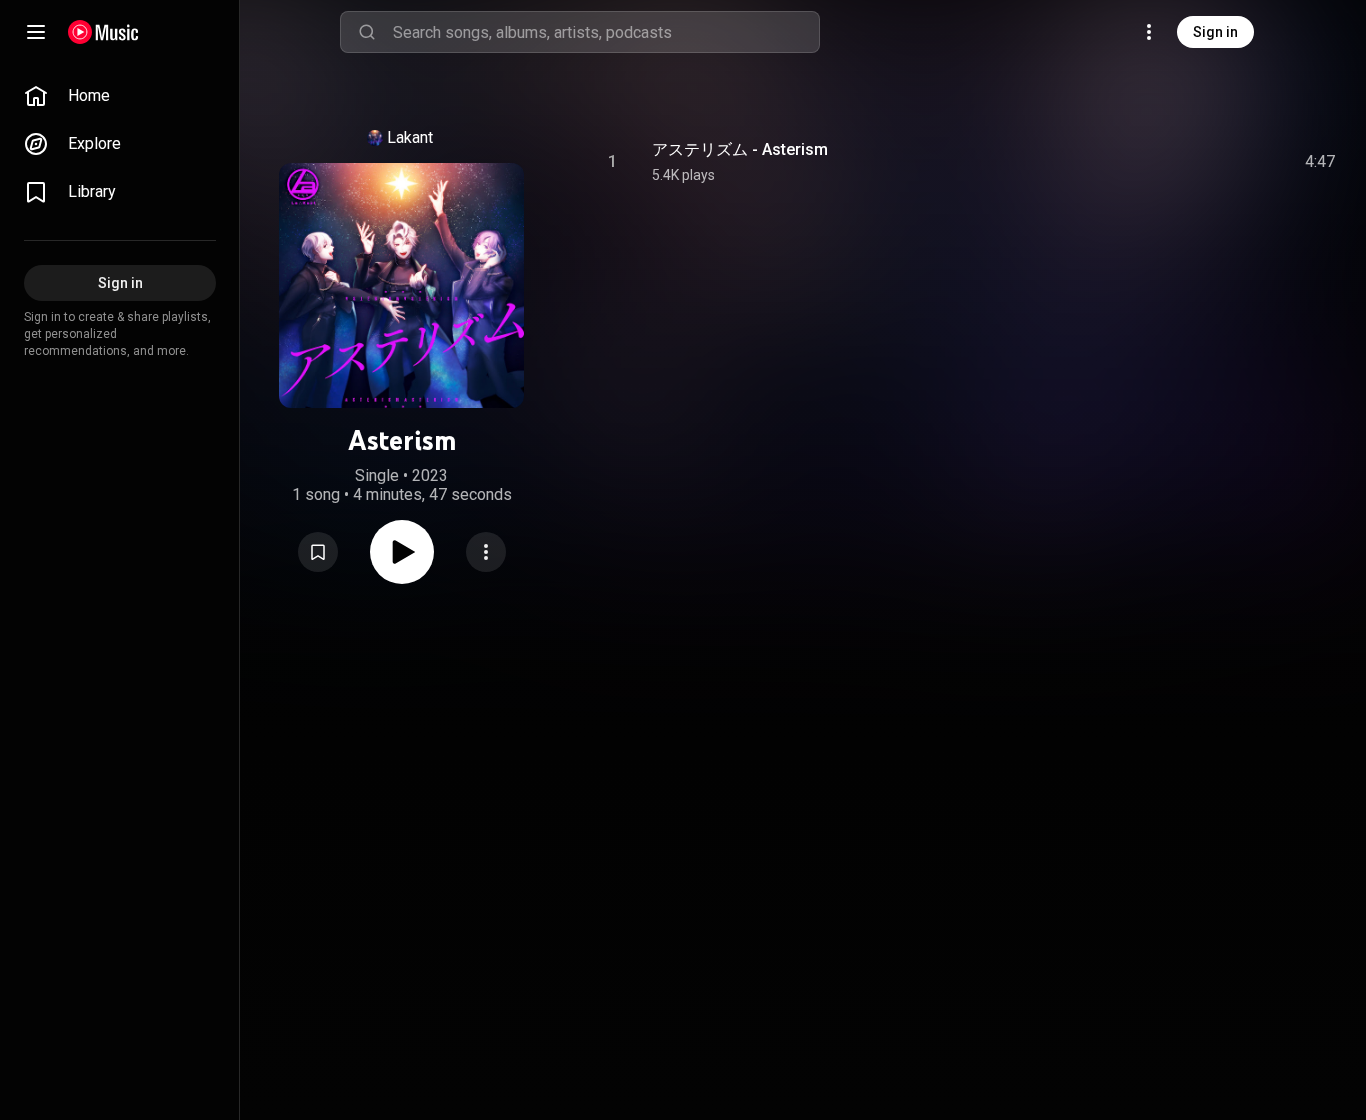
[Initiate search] (367, 32)
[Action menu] (486, 552)
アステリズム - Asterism (740, 149)
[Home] (103, 32)
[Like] (1169, 162)
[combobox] (606, 32)
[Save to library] (318, 552)
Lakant (410, 137)
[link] (120, 96)
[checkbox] (1321, 162)
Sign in (1215, 32)
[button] (318, 552)
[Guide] (36, 32)
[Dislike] (1207, 162)
